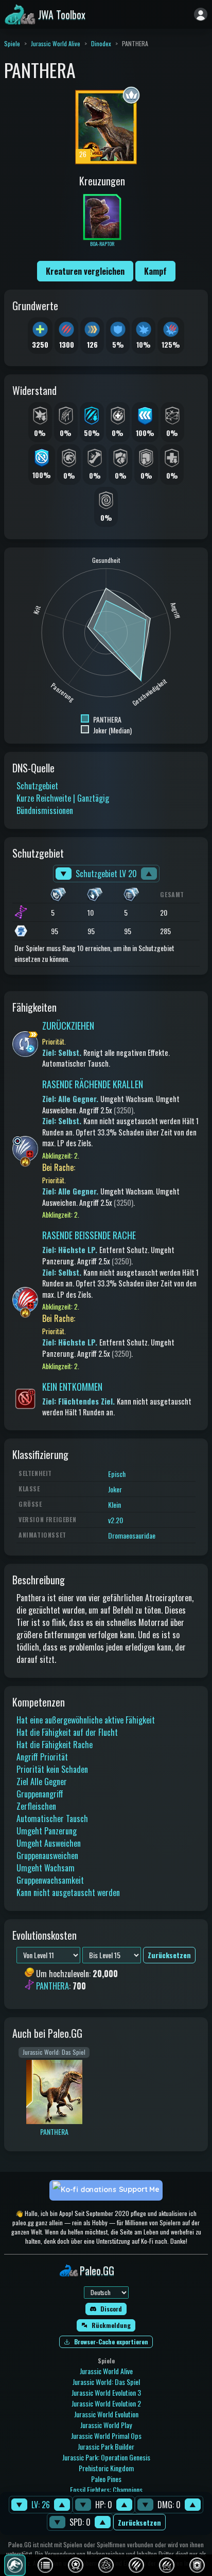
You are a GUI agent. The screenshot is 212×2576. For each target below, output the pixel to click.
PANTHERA (52, 1986)
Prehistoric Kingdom (106, 2468)
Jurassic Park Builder (106, 2446)
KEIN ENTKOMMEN (72, 1387)
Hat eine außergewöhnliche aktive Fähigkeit (86, 1720)
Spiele (12, 43)
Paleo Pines (106, 2479)
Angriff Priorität (42, 1757)
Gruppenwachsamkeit (50, 1880)
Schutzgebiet (37, 786)
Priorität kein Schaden (52, 1769)
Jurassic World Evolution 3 (106, 2392)
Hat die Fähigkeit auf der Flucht (67, 1732)
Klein (114, 1504)
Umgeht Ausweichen (49, 1843)
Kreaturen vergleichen (85, 271)
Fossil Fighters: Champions (106, 2489)
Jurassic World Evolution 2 (106, 2403)
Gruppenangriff (40, 1794)
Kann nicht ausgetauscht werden (68, 1892)
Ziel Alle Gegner (42, 1782)
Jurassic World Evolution (106, 2414)
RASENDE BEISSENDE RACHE (89, 1235)
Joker (115, 1489)
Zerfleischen (36, 1806)
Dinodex (101, 43)
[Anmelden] (201, 14)
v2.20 (116, 1520)
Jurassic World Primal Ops (106, 2436)
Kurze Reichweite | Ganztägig (63, 798)
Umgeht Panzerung (47, 1831)
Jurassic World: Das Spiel (106, 2382)
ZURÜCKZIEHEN (68, 1026)
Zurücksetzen (139, 2522)
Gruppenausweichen (47, 1855)
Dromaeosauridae (132, 1535)
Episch (117, 1474)
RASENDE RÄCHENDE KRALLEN (93, 1084)
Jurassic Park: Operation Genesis (106, 2457)
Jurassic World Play (106, 2425)
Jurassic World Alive (56, 43)
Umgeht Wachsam (46, 1868)
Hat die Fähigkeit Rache (55, 1745)
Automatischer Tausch (52, 1819)
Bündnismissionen (45, 810)
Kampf (155, 271)
